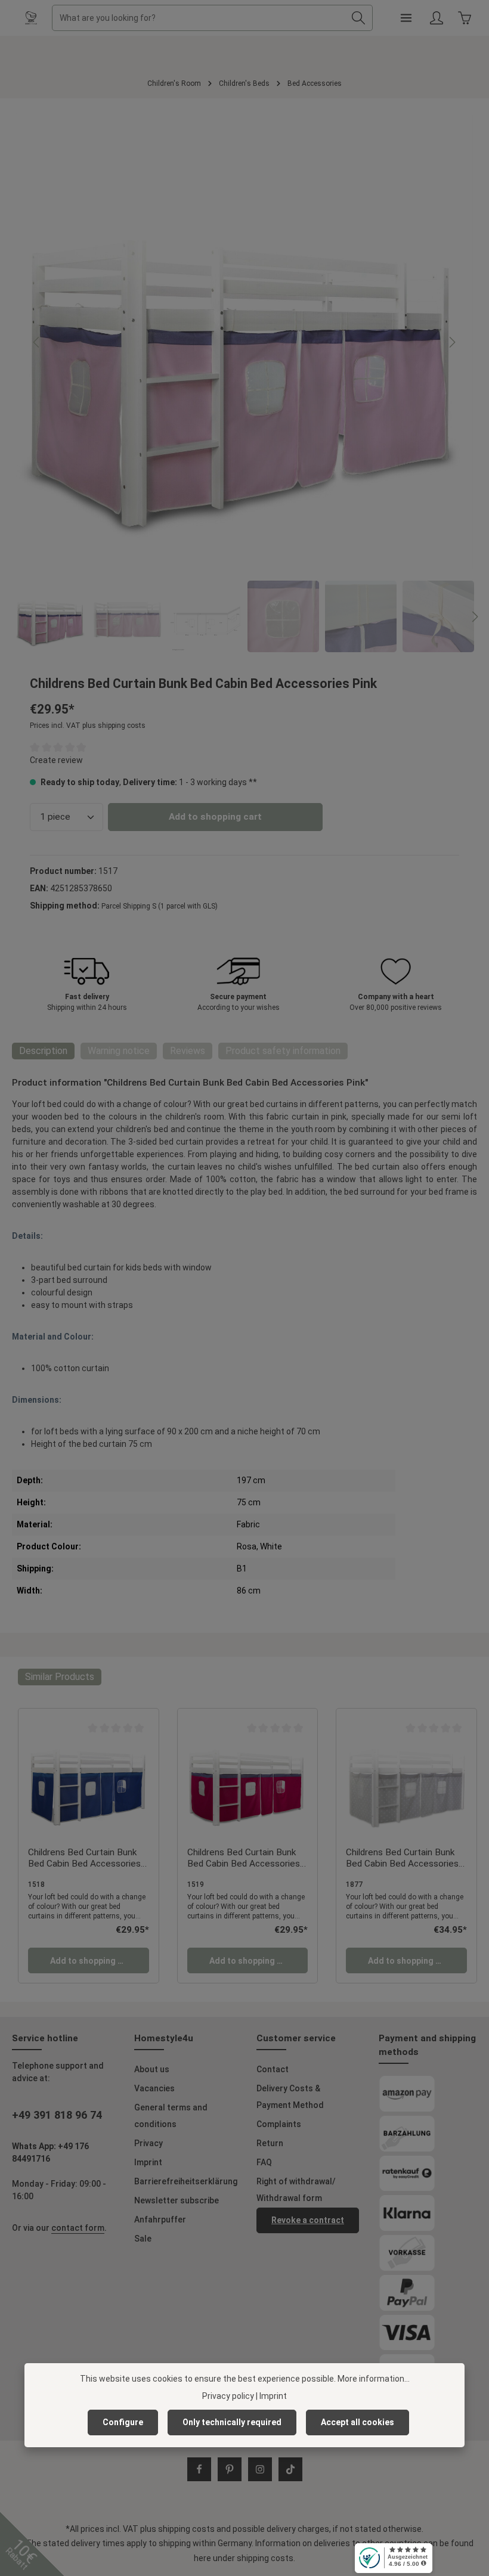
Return (270, 2143)
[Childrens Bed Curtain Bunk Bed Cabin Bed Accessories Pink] (244, 342)
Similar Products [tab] (60, 1677)
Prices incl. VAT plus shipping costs (88, 726)
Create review (56, 760)
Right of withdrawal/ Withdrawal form (296, 2190)
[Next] (451, 342)
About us (152, 2069)
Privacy (148, 2143)
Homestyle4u (164, 2038)
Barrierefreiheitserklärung (186, 2181)
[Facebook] (199, 2469)
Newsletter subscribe (177, 2200)
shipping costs (186, 2529)
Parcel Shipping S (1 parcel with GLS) (160, 906)
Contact (273, 2069)
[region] (244, 383)
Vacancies (154, 2088)
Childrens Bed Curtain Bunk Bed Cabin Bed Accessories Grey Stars (402, 1859)
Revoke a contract (308, 2220)
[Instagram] (260, 2469)
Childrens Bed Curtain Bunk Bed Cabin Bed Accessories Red (244, 1859)
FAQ (264, 2162)
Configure (123, 2422)
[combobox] (199, 18)
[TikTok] (290, 2469)
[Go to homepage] (31, 18)
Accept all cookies (358, 2422)
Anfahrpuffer (160, 2219)
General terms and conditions (171, 2116)
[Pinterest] (230, 2469)
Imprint (148, 2162)
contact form (78, 2228)
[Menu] (406, 18)
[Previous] (37, 342)
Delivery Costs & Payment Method (290, 2097)
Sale (143, 2239)
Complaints (279, 2124)
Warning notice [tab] (119, 1051)
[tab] (43, 1051)
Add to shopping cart (215, 817)
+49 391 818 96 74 (57, 2115)
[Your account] (436, 18)
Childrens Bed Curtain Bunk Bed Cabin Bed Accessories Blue (84, 1859)
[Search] (359, 18)
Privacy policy (228, 2396)
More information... (374, 2379)
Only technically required (232, 2422)
